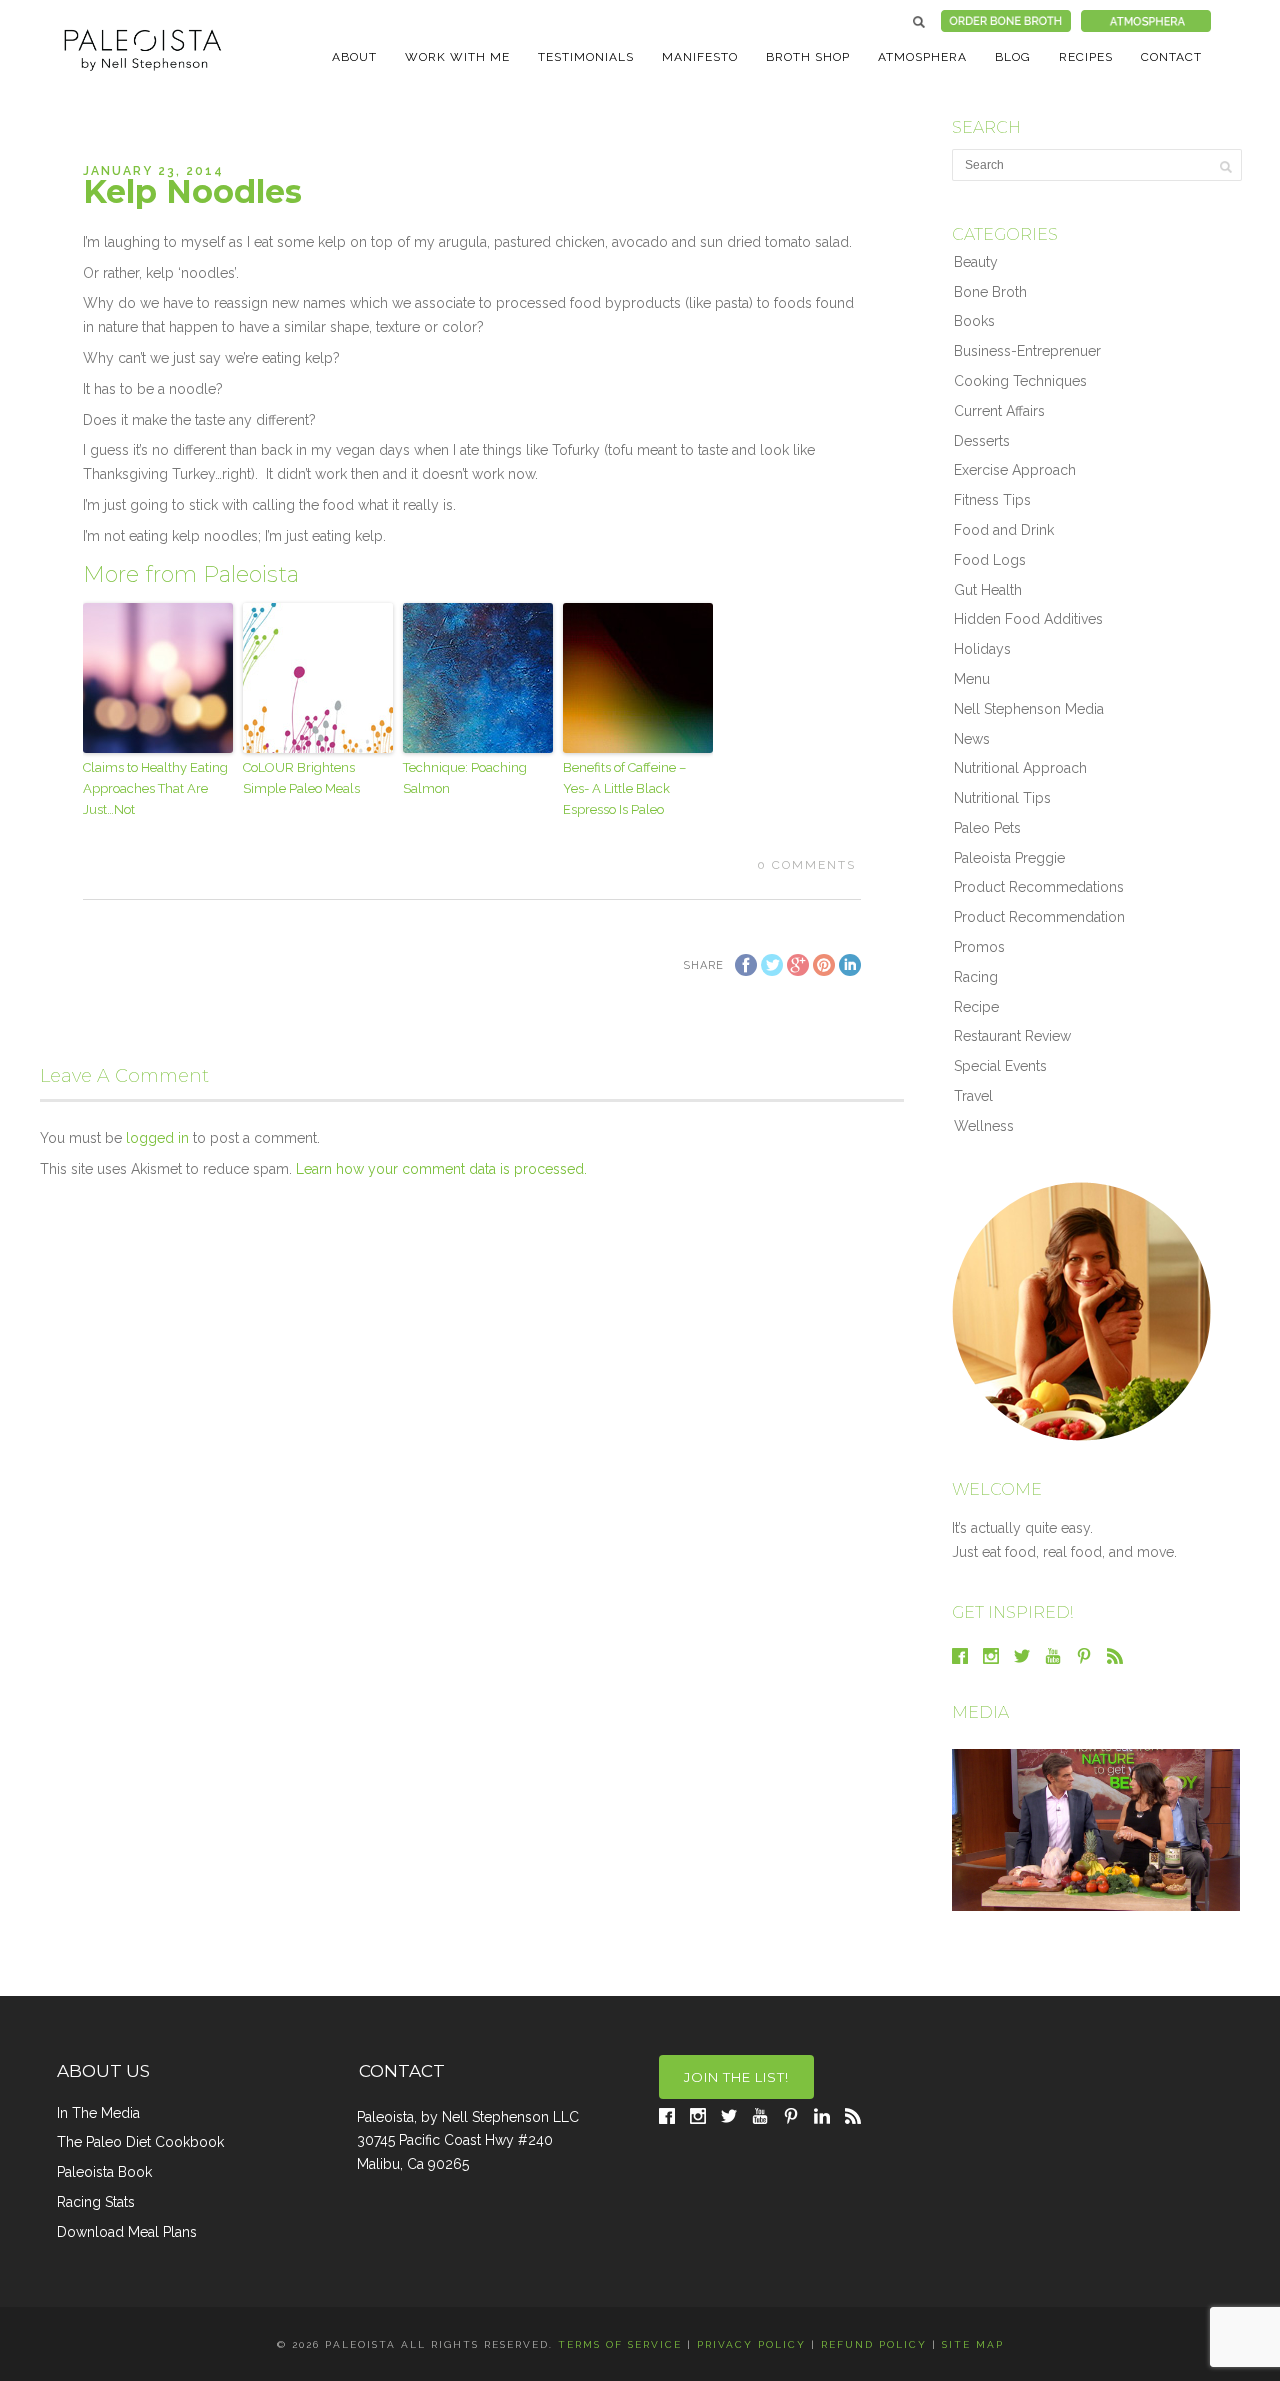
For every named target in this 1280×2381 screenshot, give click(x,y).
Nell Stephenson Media (1029, 709)
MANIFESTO (700, 57)
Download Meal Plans (127, 2232)
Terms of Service (620, 2344)
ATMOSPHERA (922, 57)
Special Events (1000, 1066)
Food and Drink (1004, 530)
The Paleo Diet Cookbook (140, 2142)
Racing (976, 977)
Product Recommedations (1039, 887)
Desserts (982, 441)
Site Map (973, 2344)
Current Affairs (999, 411)
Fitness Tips (992, 500)
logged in (157, 1138)
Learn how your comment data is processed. (441, 1169)
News (972, 739)
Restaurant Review (1012, 1036)
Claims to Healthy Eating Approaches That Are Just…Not (155, 788)
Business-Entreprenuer (1027, 351)
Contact (1171, 57)
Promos (979, 947)
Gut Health (988, 590)
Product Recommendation (1039, 917)
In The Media (98, 2113)
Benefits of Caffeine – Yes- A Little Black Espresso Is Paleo (624, 788)
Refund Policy (874, 2344)
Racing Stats (96, 2202)
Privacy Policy (751, 2344)
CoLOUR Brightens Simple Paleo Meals (301, 778)
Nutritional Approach (1020, 768)
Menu (972, 679)
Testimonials (586, 57)
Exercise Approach (1015, 470)
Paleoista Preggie (1009, 858)
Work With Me (457, 57)
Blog (1013, 57)
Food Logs (990, 560)
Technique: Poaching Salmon (465, 778)
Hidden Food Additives (1028, 619)
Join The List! (736, 2077)
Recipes (1086, 57)
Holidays (982, 649)
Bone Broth (990, 292)
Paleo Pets (987, 828)
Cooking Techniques (1020, 381)
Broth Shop (808, 57)
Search (919, 22)
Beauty (976, 262)
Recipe (976, 1007)
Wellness (984, 1126)
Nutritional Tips (1002, 798)
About (354, 57)
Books (974, 321)
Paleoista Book (104, 2172)
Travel (973, 1096)
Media (980, 1712)
